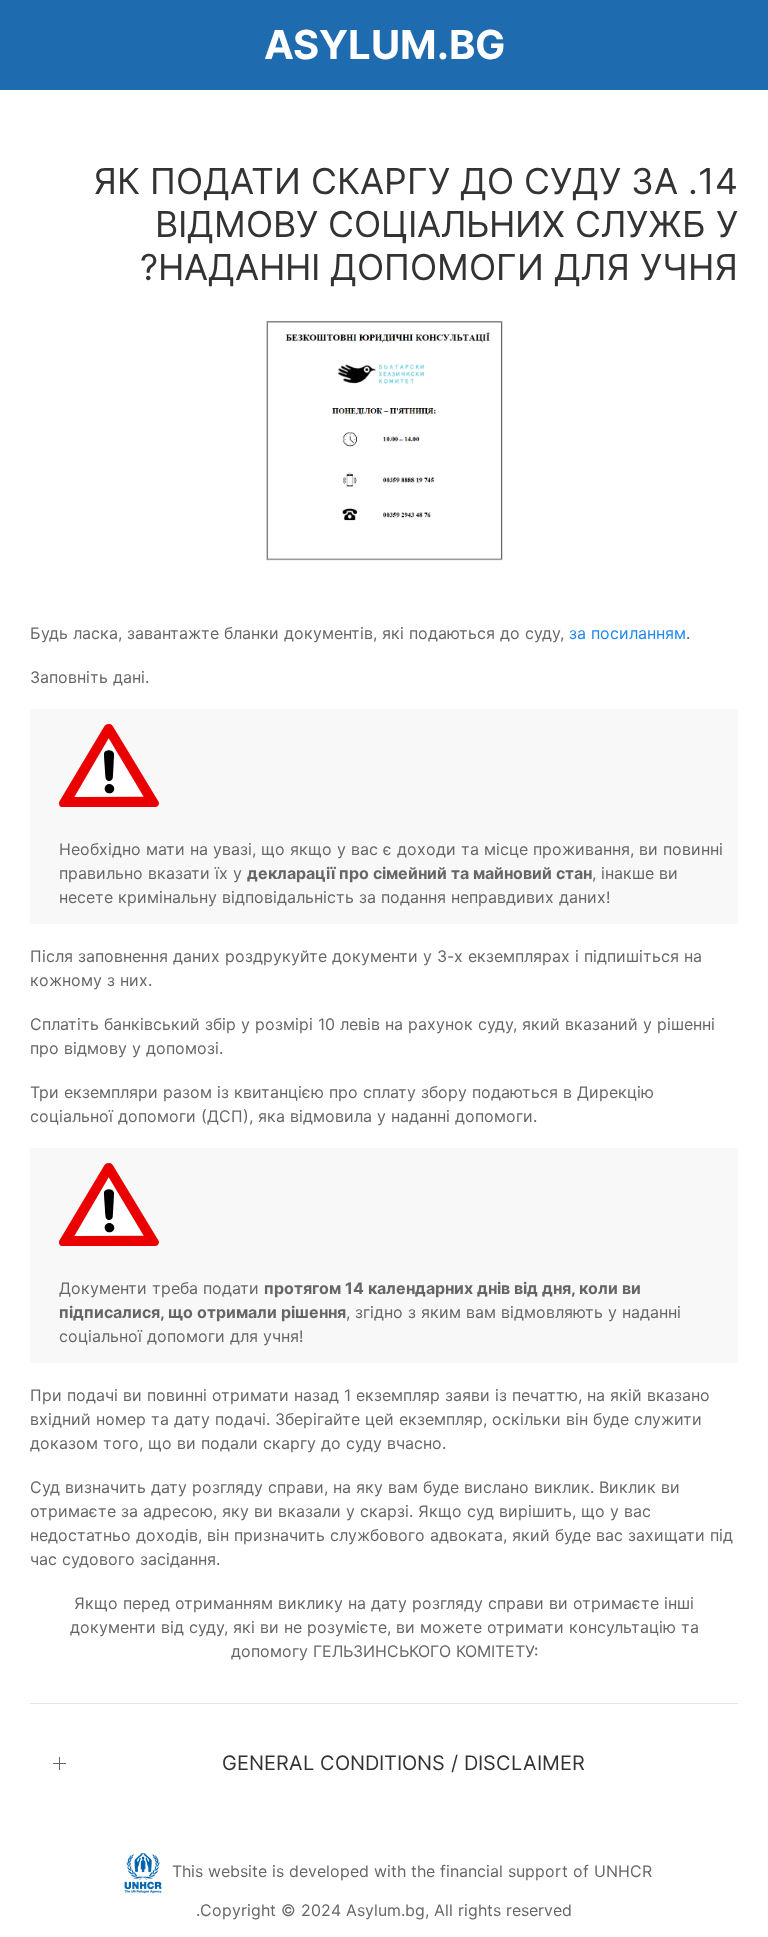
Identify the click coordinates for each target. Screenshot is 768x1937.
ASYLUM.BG (384, 44)
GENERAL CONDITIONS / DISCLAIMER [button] (403, 1763)
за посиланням (627, 633)
